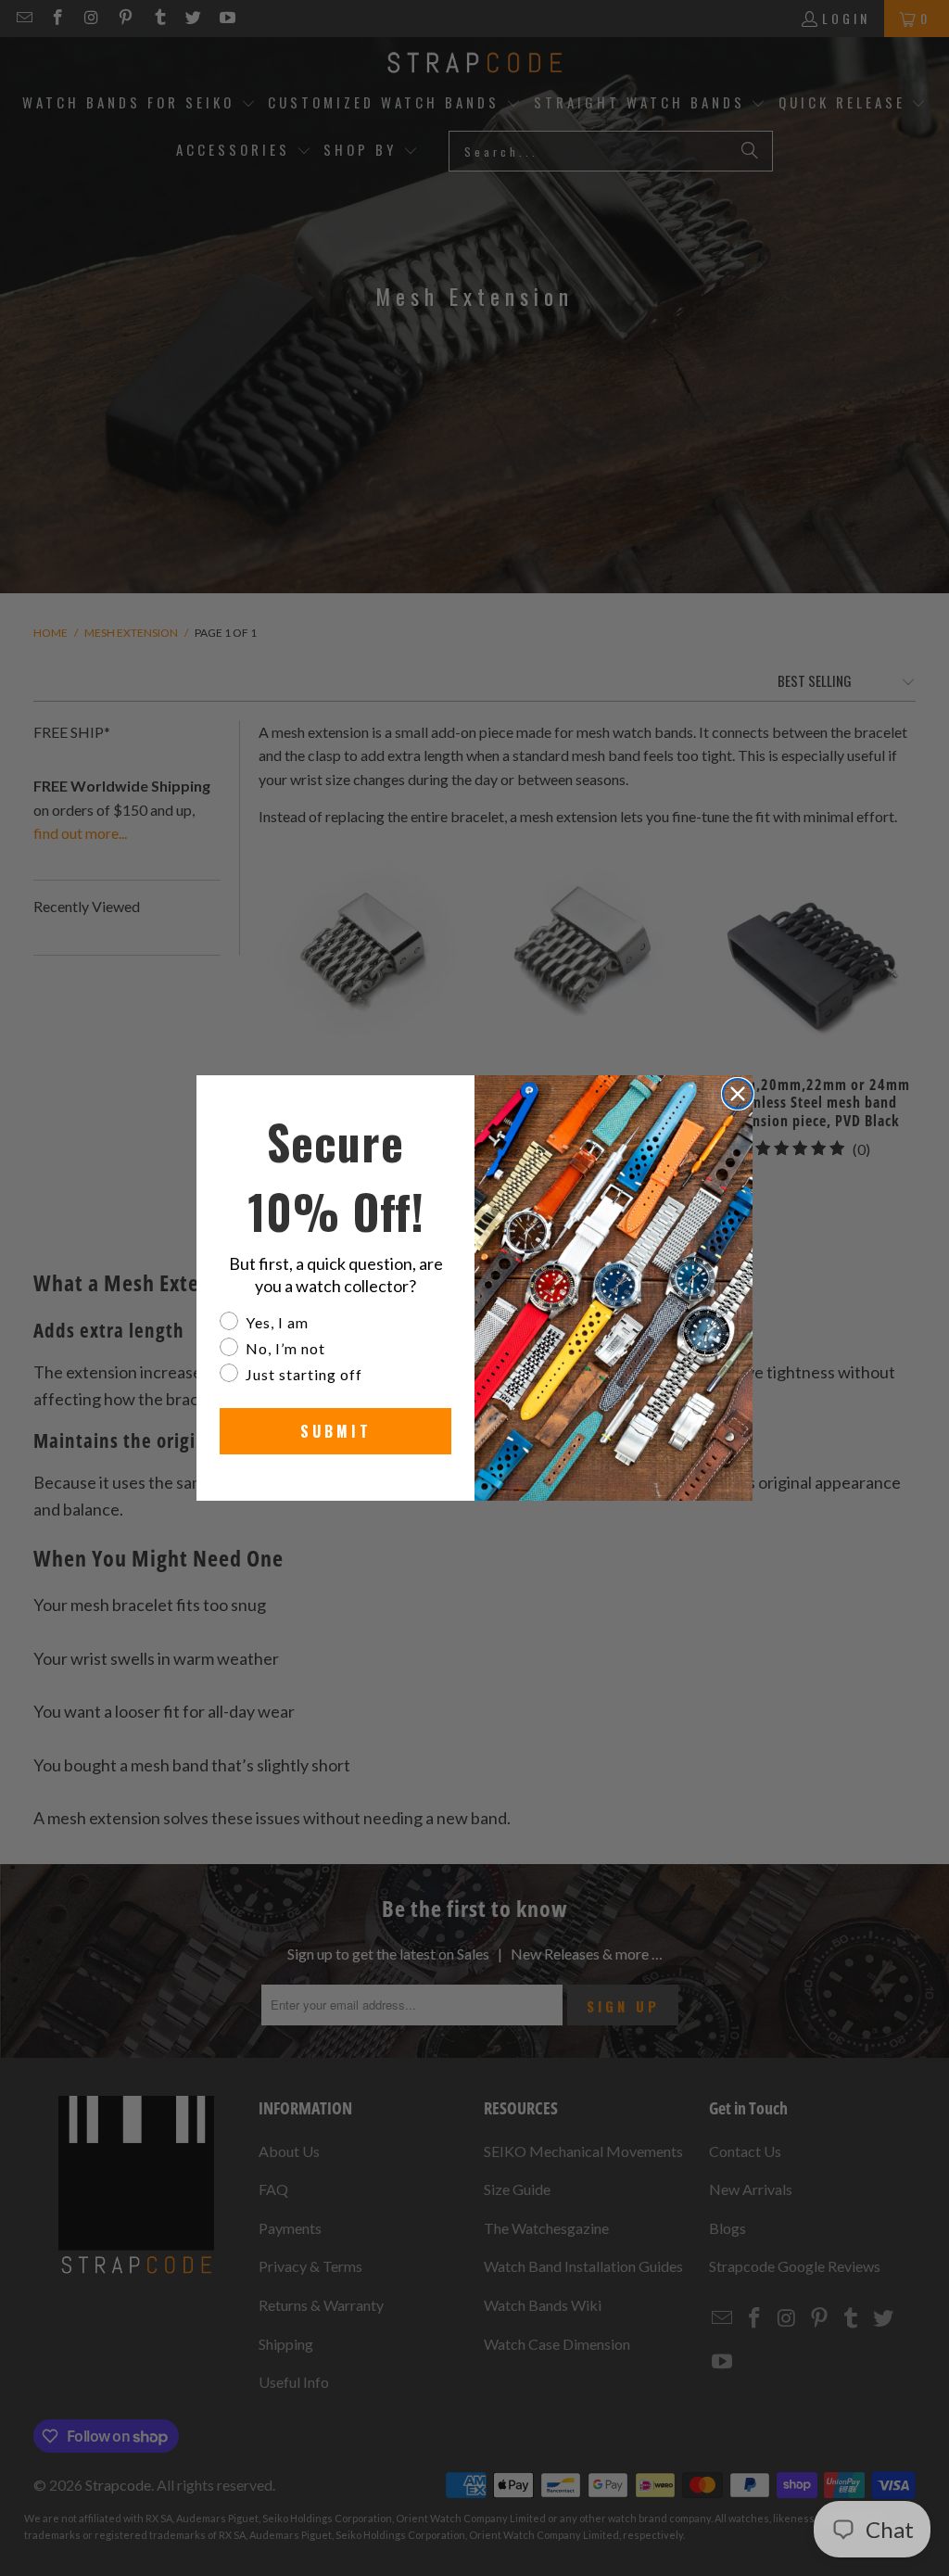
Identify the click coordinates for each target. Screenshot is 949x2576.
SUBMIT (336, 1431)
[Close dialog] (738, 1094)
